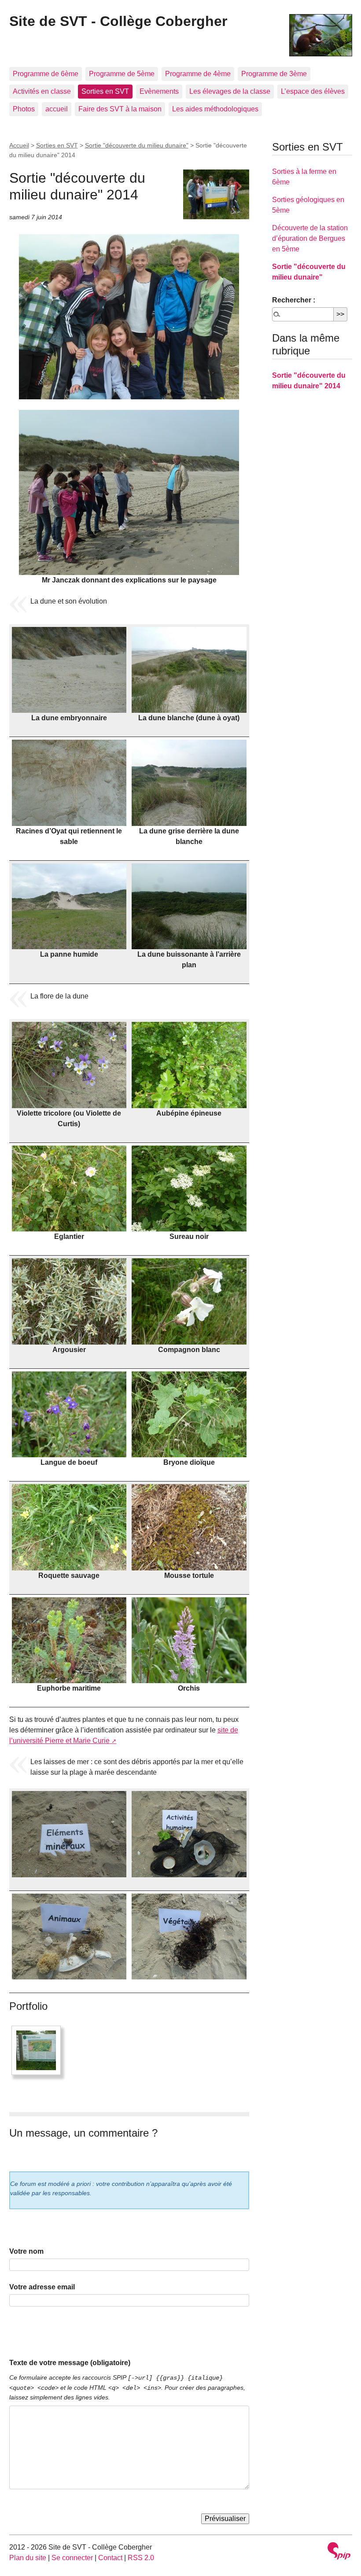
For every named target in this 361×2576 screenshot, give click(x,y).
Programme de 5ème (122, 74)
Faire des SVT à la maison (120, 109)
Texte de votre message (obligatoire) (70, 2363)
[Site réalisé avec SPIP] (339, 2552)
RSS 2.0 (141, 2558)
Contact (110, 2558)
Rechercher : (294, 300)
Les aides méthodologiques (215, 109)
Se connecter (72, 2558)
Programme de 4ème (198, 74)
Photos (24, 109)
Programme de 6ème (46, 74)
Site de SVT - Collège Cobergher (118, 21)
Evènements (159, 91)
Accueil (19, 145)
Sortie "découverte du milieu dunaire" (137, 145)
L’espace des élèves (313, 91)
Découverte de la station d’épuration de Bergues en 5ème (310, 238)
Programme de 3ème (274, 74)
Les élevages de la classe (230, 91)
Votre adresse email (42, 2287)
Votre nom (26, 2251)
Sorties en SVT (105, 91)
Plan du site (28, 2558)
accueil (57, 109)
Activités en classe (42, 91)
